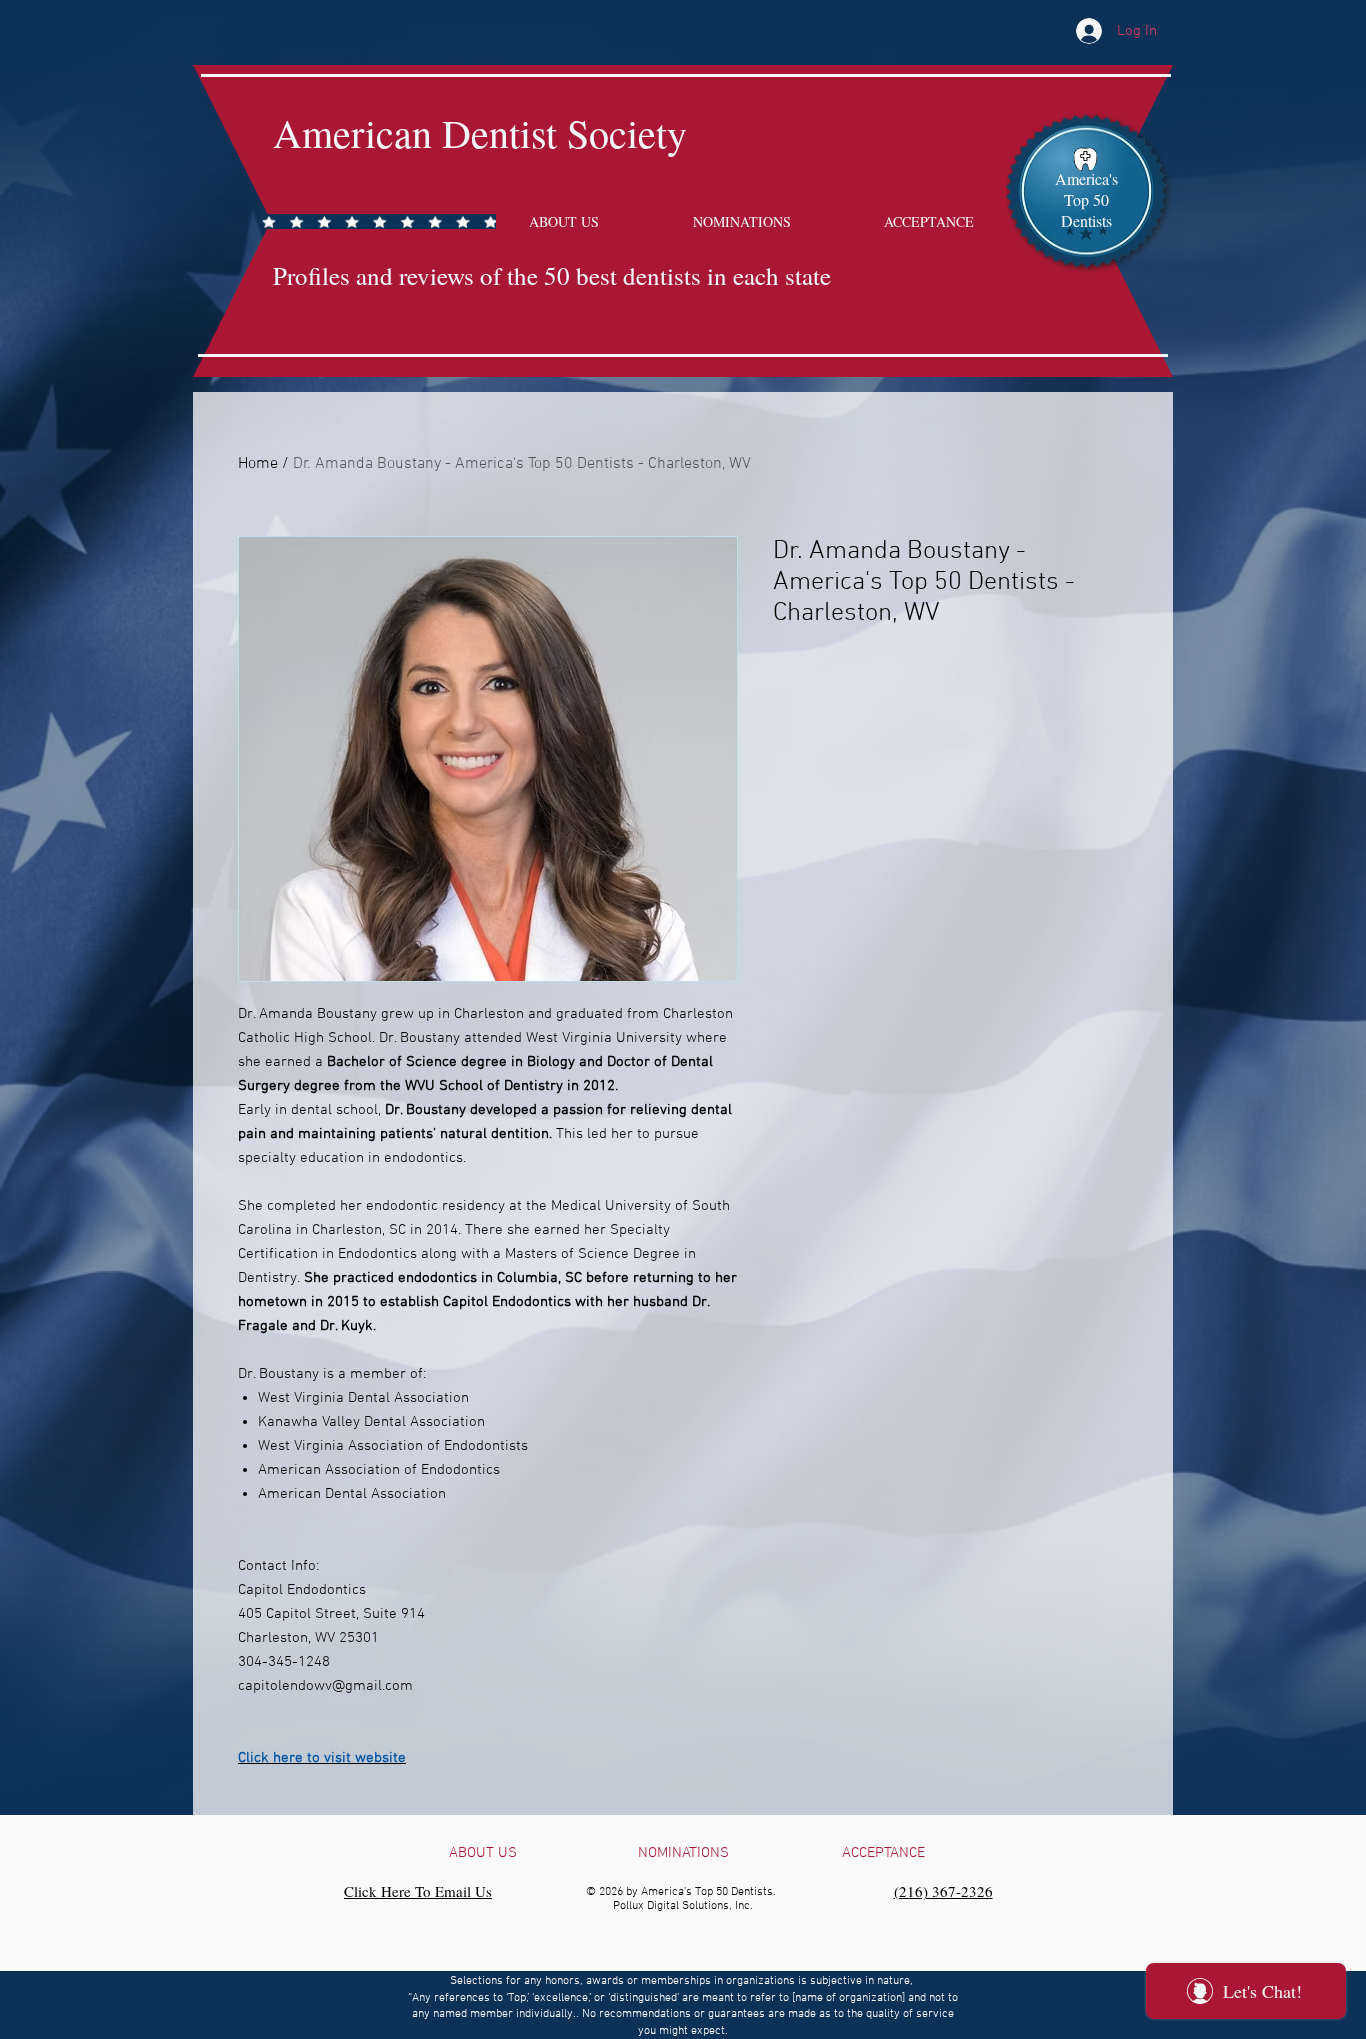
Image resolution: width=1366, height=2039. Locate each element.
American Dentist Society (480, 132)
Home (258, 464)
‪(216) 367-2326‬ (943, 1891)
